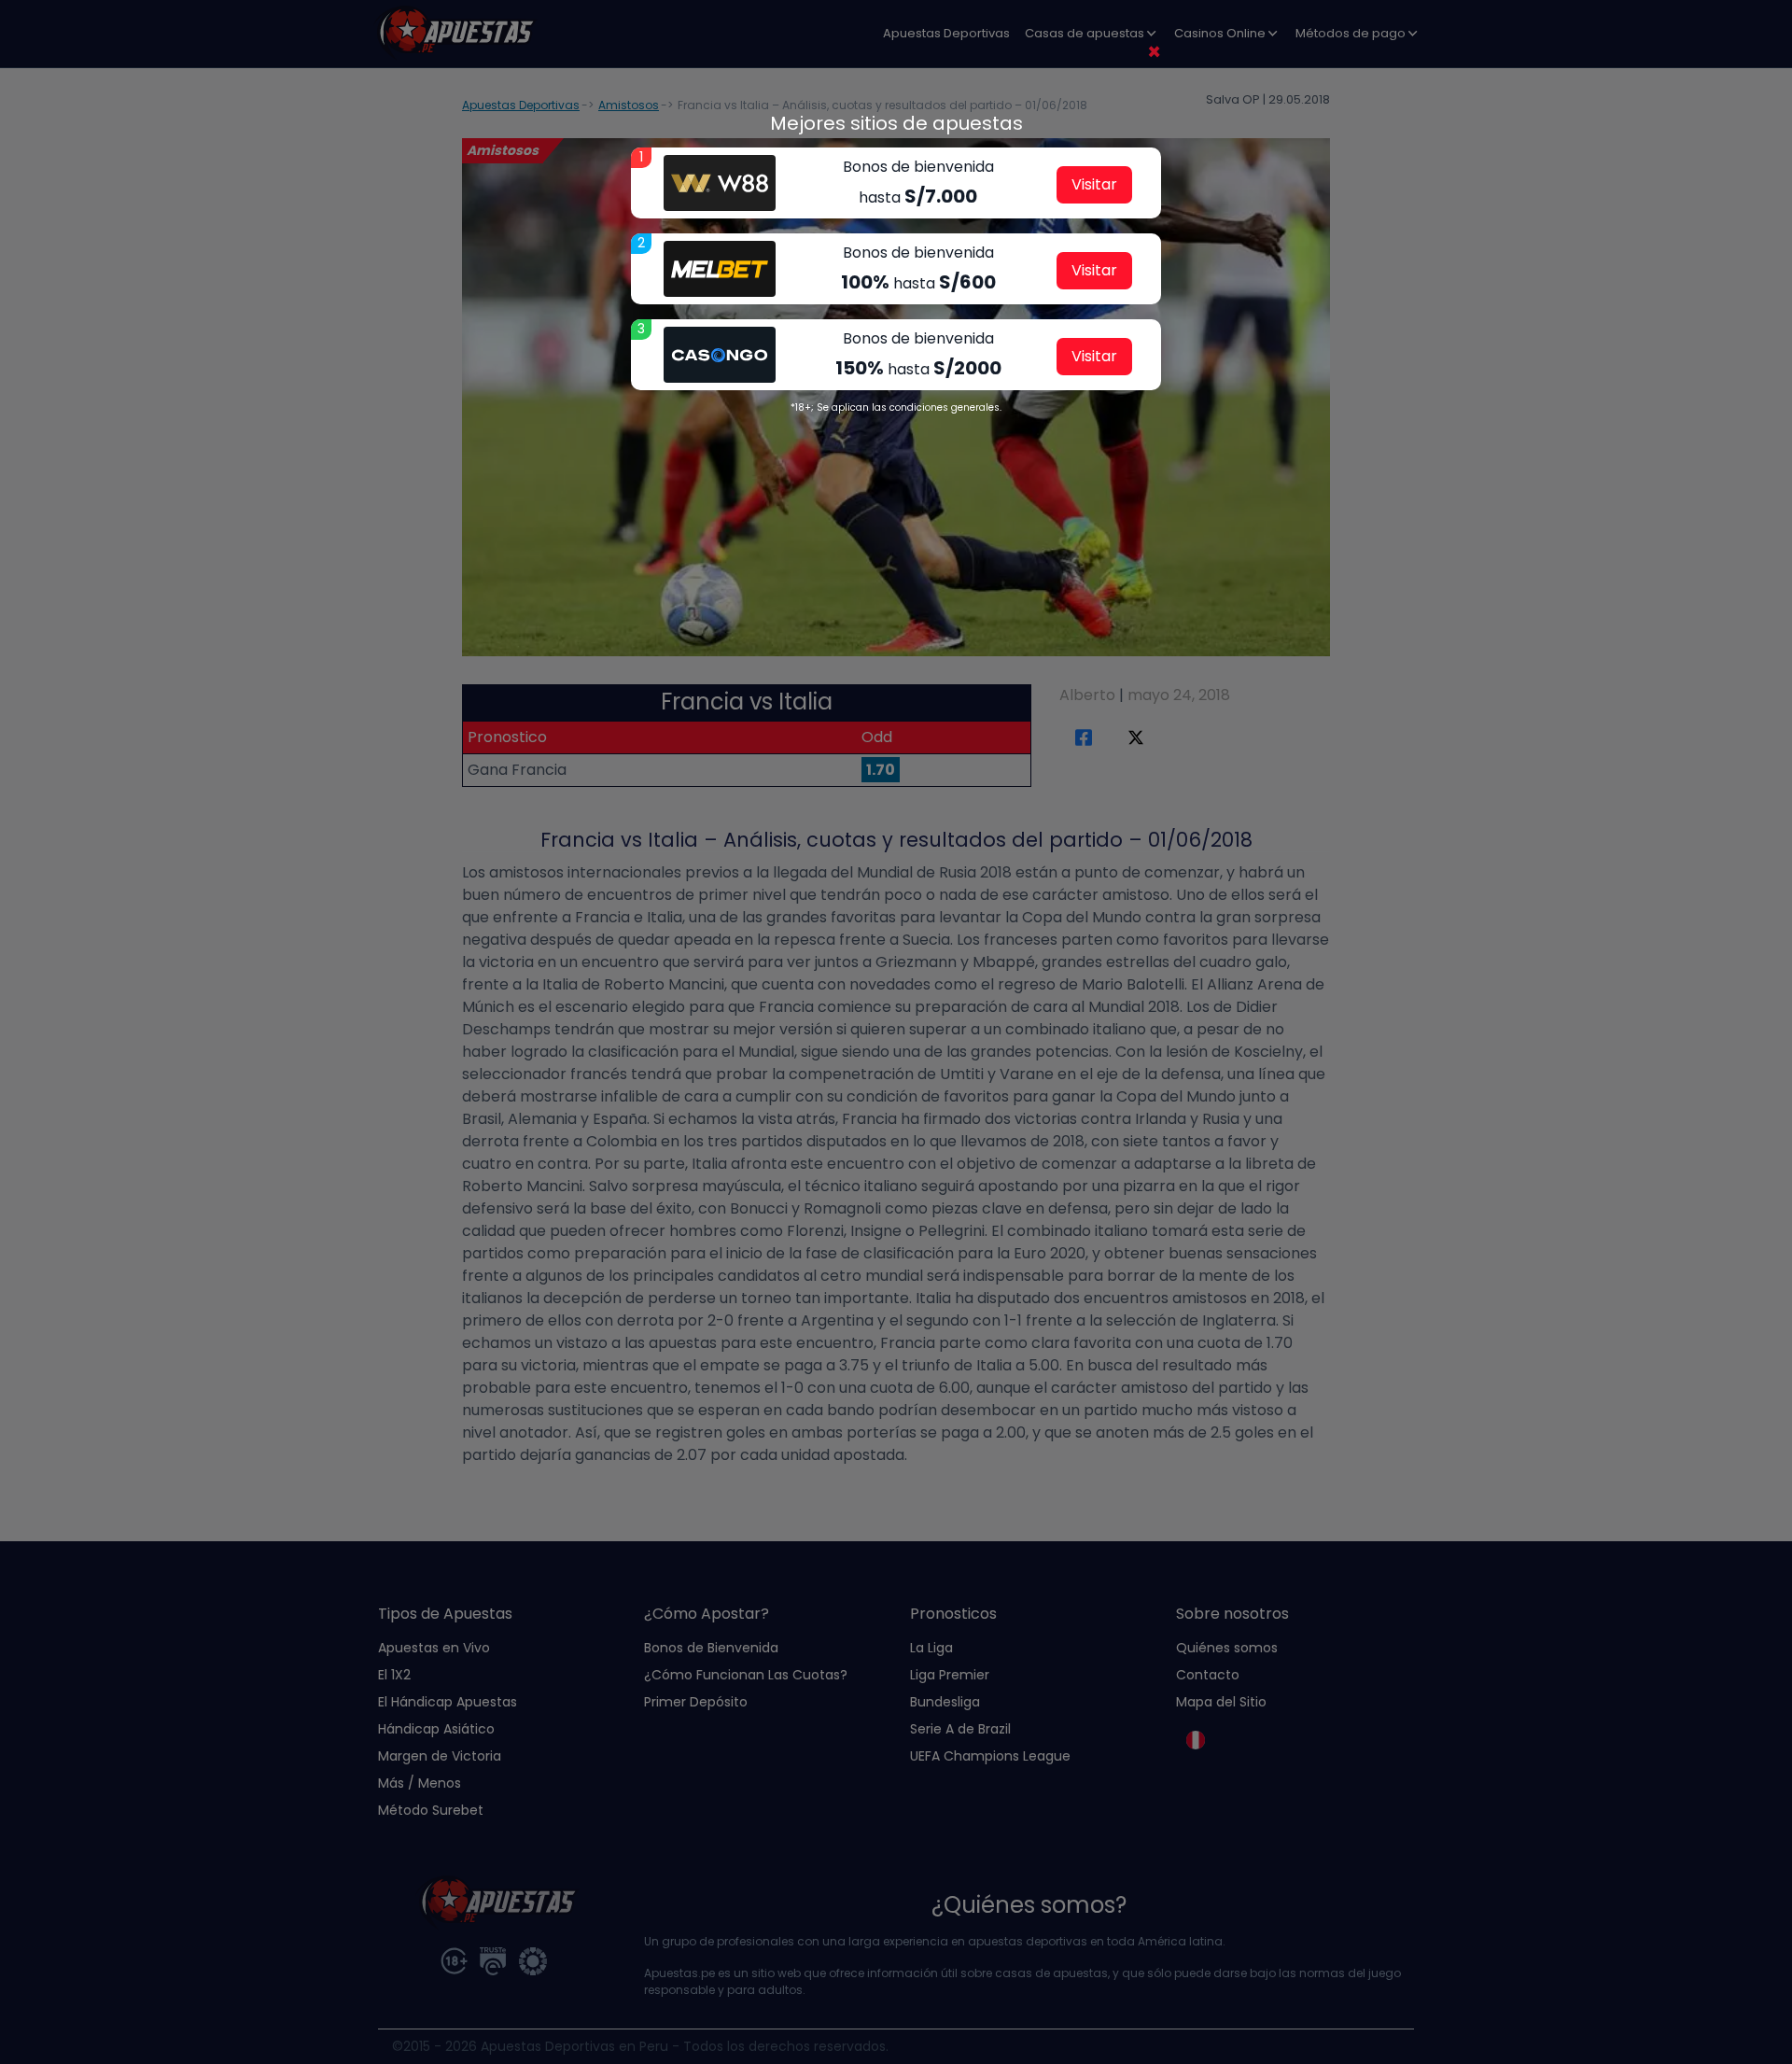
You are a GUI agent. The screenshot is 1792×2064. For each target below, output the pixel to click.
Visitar (1094, 184)
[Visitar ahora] (720, 183)
